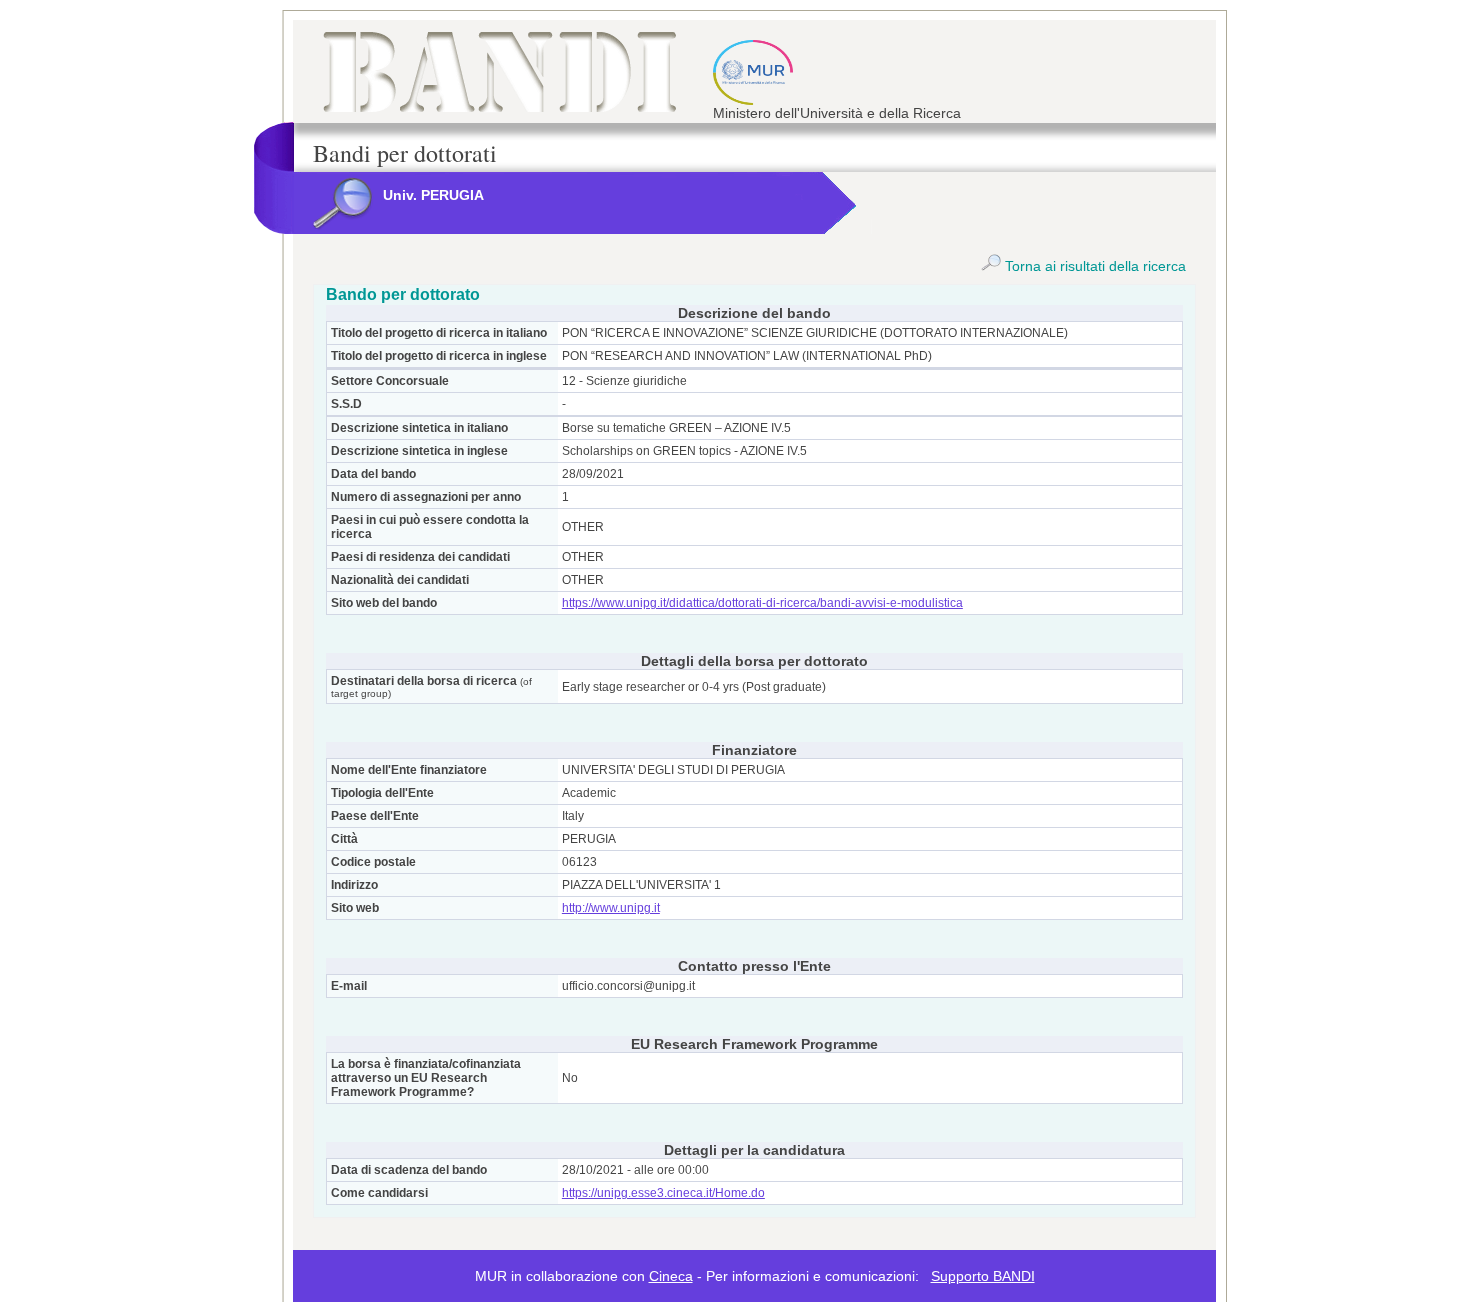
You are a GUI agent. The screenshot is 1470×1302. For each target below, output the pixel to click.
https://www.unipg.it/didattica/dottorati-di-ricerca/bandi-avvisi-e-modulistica (762, 603)
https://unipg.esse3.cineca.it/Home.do (663, 1193)
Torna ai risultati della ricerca (1093, 266)
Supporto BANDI (983, 1276)
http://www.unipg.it (611, 908)
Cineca (671, 1276)
